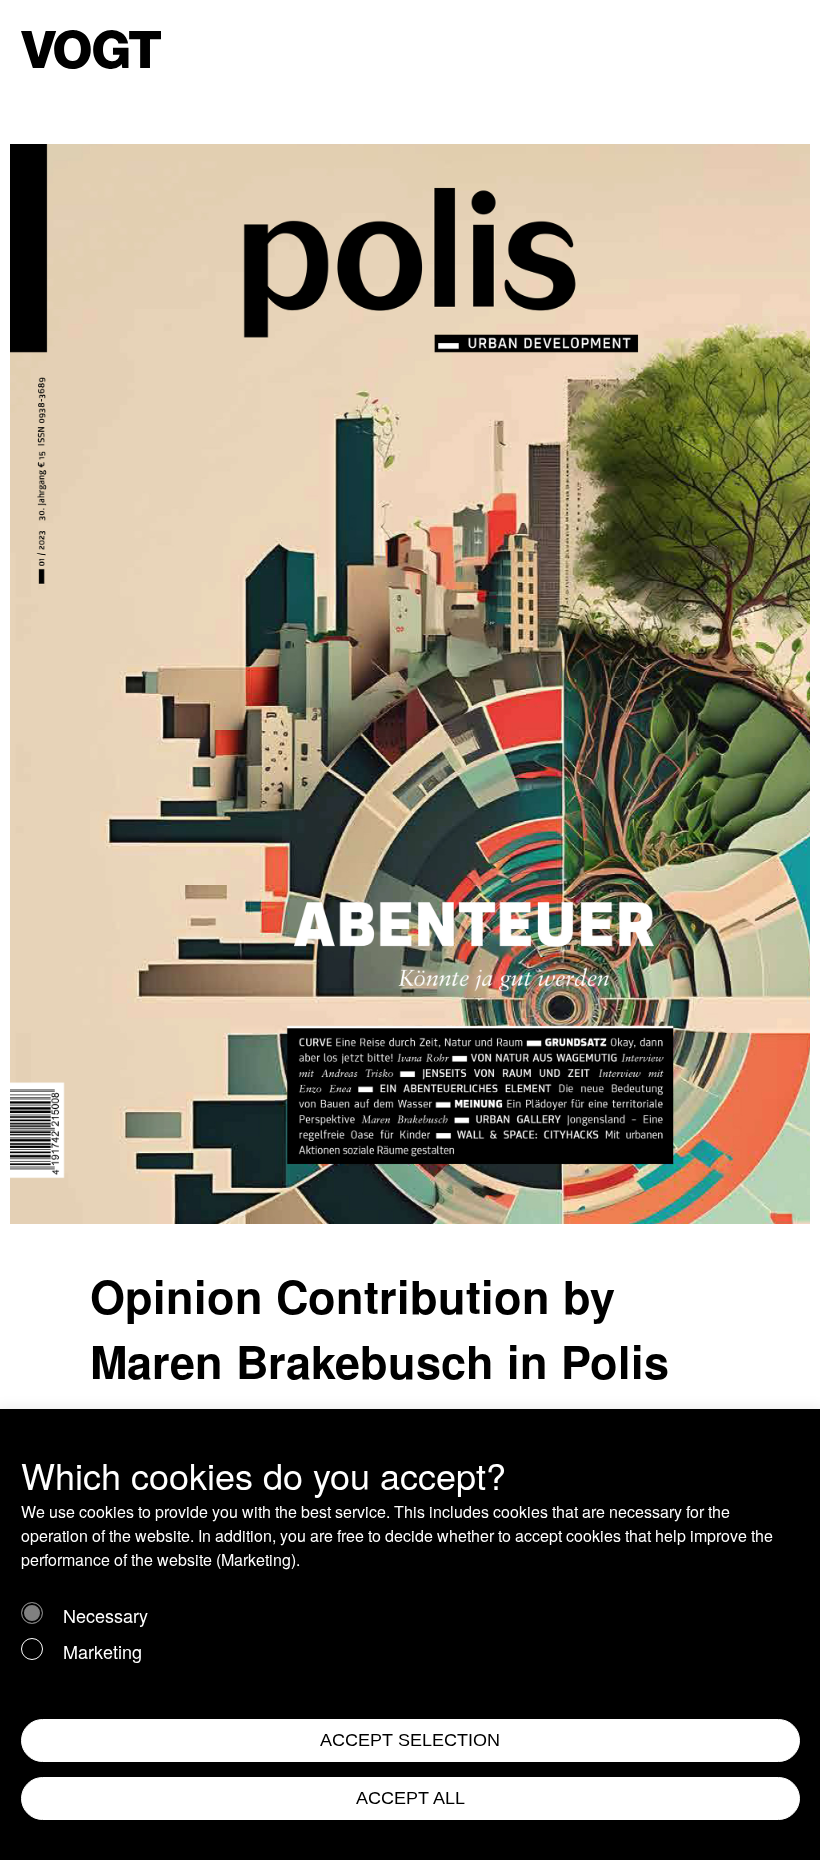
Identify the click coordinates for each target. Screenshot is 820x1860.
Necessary (105, 1615)
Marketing (102, 1651)
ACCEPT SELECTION (410, 1740)
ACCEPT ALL (410, 1798)
